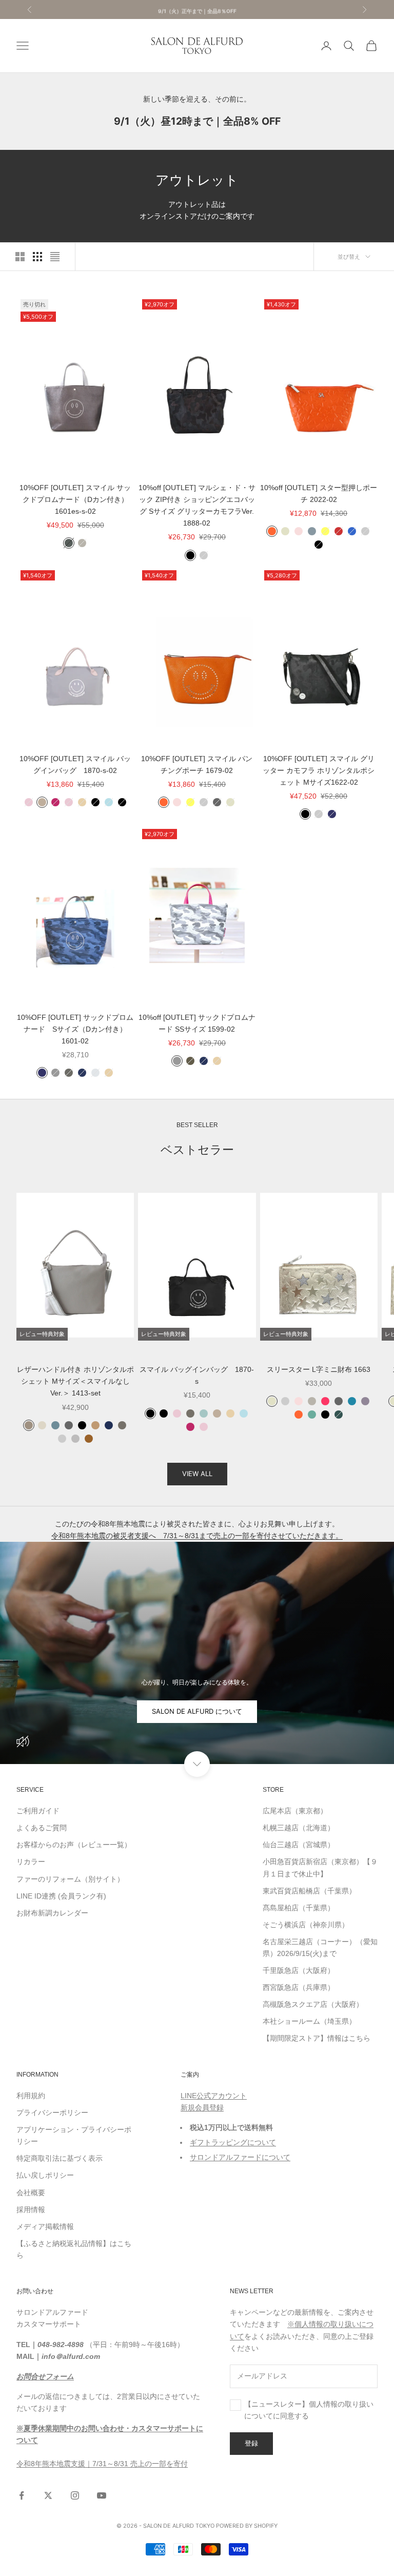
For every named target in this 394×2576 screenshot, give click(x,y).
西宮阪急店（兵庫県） (299, 1987)
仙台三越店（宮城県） (299, 1845)
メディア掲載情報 (45, 2226)
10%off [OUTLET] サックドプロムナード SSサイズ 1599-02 (197, 1023)
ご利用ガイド (38, 1811)
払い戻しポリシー (45, 2175)
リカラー (31, 1862)
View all (197, 1474)
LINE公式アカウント (214, 2096)
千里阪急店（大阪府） (299, 1970)
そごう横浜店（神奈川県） (306, 1925)
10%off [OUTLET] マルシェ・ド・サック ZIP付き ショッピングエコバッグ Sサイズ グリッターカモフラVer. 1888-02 (197, 505)
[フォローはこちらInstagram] (75, 2495)
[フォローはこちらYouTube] (102, 2495)
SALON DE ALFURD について (197, 1711)
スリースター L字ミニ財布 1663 (319, 1369)
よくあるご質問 (42, 1828)
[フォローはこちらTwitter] (48, 2495)
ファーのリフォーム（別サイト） (70, 1879)
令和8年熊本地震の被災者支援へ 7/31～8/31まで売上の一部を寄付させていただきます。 (197, 1536)
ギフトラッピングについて (233, 2142)
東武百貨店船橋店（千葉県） (309, 1891)
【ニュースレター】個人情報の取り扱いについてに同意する (309, 2410)
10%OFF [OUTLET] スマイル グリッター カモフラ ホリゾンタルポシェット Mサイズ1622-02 (319, 770)
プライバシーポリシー (52, 2113)
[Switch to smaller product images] (37, 257)
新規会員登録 (202, 2107)
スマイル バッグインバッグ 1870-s (197, 1375)
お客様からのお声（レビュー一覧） (74, 1845)
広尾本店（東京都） (295, 1811)
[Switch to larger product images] (20, 257)
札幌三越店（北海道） (299, 1828)
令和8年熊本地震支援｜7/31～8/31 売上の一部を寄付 (102, 2464)
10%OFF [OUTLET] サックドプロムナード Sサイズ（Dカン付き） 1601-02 (75, 1029)
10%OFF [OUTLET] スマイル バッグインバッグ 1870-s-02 (75, 764)
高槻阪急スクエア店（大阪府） (313, 2004)
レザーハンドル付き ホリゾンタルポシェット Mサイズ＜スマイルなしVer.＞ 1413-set (75, 1381)
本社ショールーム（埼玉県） (309, 2021)
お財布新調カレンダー (52, 1913)
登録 (251, 2443)
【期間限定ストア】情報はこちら (317, 2038)
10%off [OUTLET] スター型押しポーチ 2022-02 (319, 493)
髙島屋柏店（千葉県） (299, 1908)
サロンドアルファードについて (240, 2157)
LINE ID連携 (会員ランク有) (61, 1896)
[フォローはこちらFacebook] (22, 2495)
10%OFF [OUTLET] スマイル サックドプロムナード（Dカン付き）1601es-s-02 (75, 499)
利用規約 (31, 2096)
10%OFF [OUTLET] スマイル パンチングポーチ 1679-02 (197, 764)
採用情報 (31, 2210)
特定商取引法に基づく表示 (60, 2158)
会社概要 (31, 2193)
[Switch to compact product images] (55, 257)
